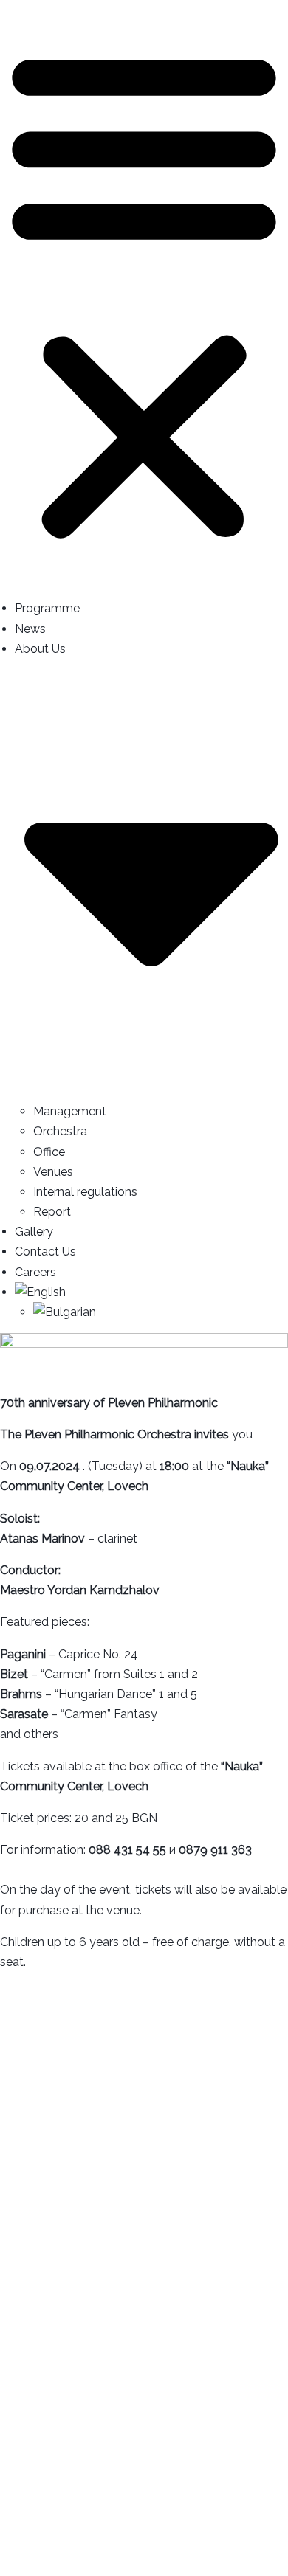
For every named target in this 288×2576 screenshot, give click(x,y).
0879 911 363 (215, 1850)
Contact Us (45, 1251)
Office (49, 1152)
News (30, 629)
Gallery (34, 1232)
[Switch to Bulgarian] (161, 1312)
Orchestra (60, 1131)
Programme (47, 608)
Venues (53, 1172)
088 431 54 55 (127, 1850)
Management (70, 1111)
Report (52, 1212)
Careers (35, 1272)
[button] (144, 294)
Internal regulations (85, 1192)
